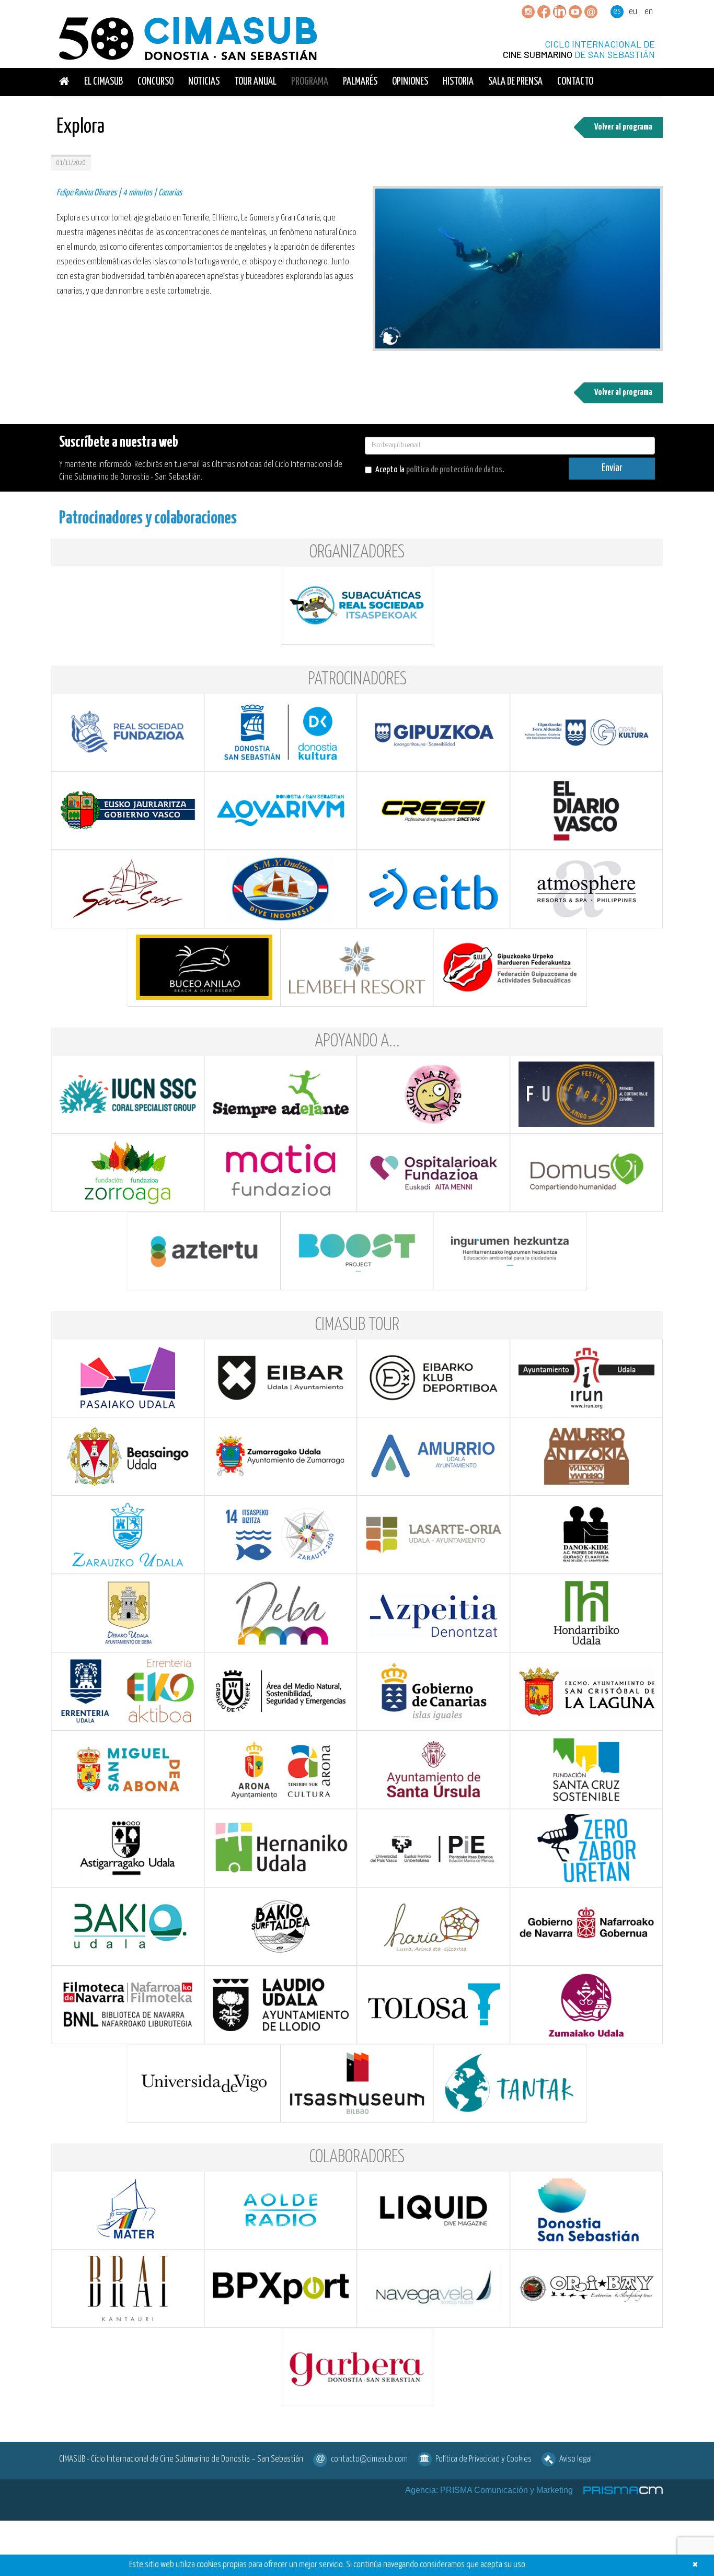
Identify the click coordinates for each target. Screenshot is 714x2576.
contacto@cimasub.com (369, 2459)
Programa (310, 82)
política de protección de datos (454, 470)
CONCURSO (156, 82)
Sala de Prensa (515, 82)
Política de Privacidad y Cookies (483, 2459)
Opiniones (410, 82)
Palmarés (360, 82)
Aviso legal (575, 2459)
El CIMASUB (103, 82)
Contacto (575, 82)
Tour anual (255, 82)
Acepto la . (440, 470)
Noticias (204, 82)
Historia (458, 82)
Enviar (612, 468)
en (649, 12)
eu (633, 12)
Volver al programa (623, 127)
